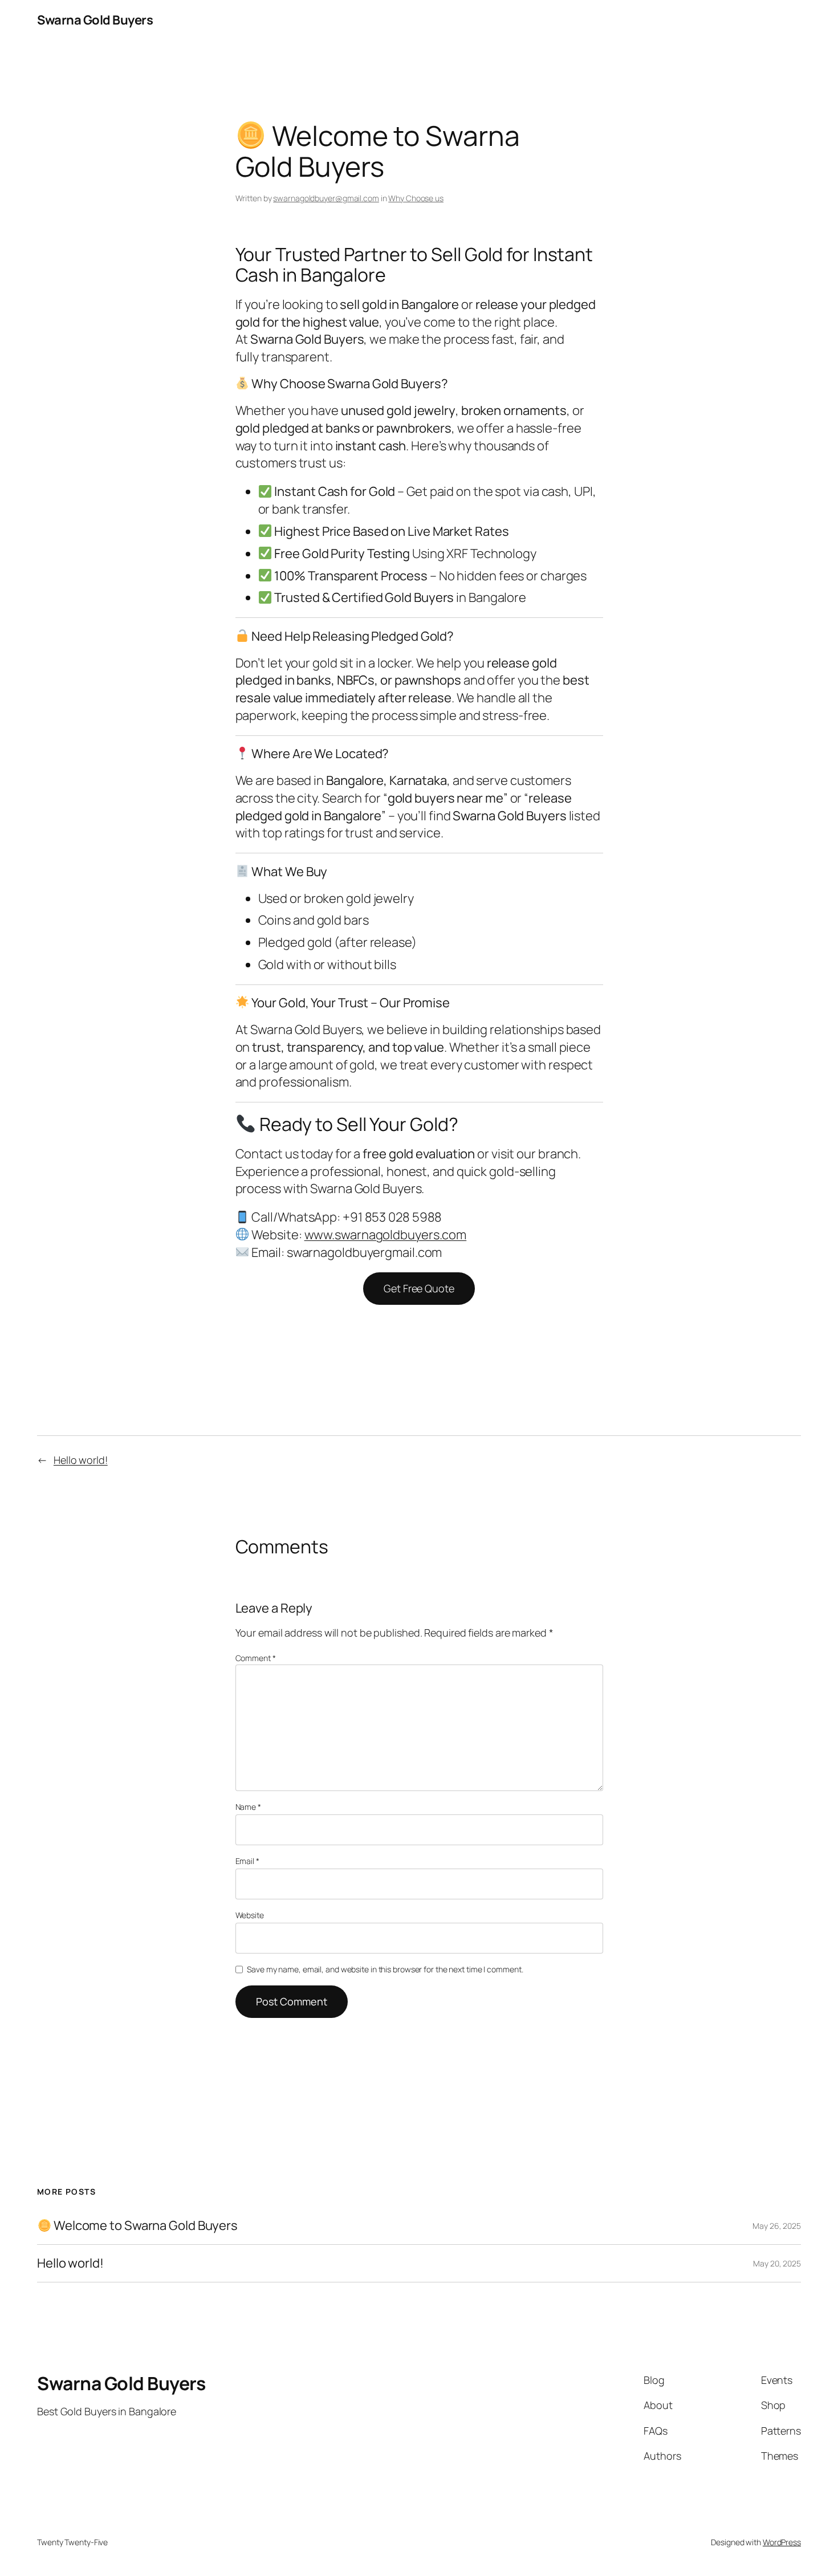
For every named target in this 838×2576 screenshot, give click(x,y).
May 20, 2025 (777, 2263)
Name (248, 1807)
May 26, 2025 (777, 2226)
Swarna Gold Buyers (95, 20)
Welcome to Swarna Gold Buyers (145, 2226)
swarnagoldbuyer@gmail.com (326, 198)
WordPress (782, 2542)
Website (250, 1915)
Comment (256, 1658)
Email (247, 1861)
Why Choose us (416, 198)
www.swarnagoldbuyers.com (386, 1235)
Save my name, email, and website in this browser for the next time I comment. (385, 1969)
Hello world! (81, 1460)
